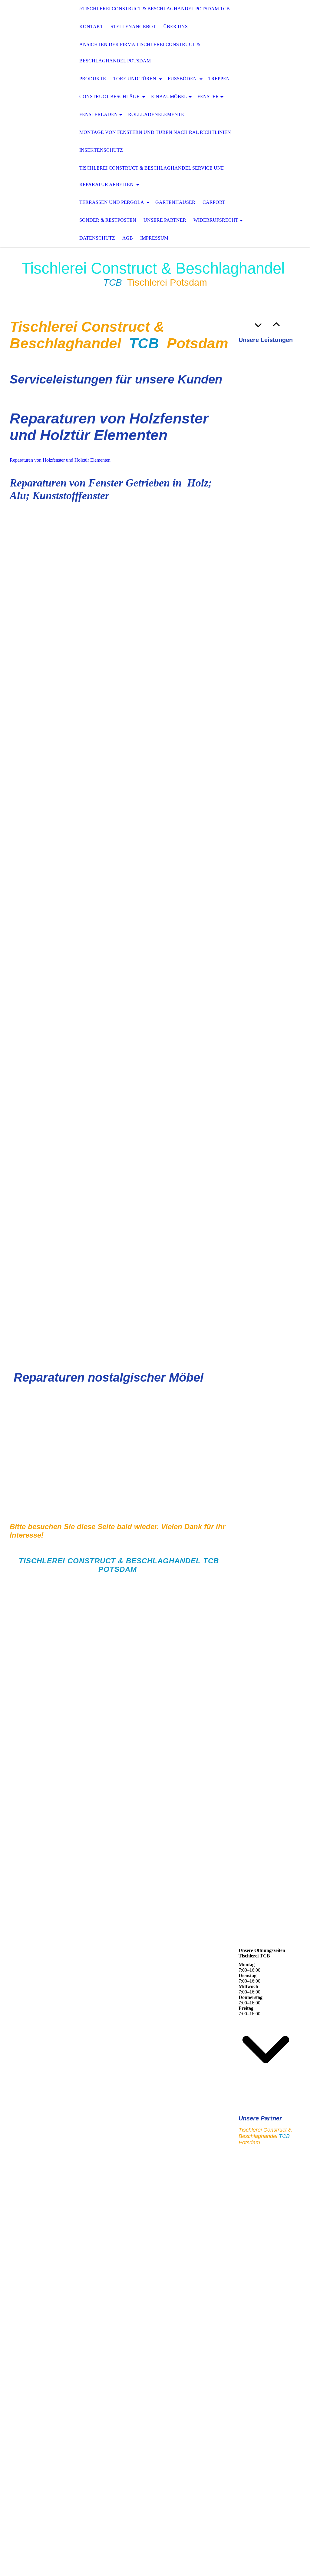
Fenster (208, 96)
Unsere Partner (165, 220)
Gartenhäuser (175, 202)
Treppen (219, 79)
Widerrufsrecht (216, 220)
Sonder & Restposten (108, 220)
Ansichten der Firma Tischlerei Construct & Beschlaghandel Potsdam (140, 53)
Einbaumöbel (169, 96)
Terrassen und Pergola (112, 202)
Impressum (154, 238)
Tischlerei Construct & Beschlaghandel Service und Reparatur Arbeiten (152, 176)
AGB (128, 238)
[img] (30, 124)
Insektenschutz (101, 150)
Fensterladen (99, 114)
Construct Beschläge (110, 96)
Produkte (93, 79)
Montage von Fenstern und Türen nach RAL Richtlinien (155, 132)
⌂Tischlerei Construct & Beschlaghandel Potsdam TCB (155, 9)
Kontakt (91, 27)
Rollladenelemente (156, 114)
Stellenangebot (133, 27)
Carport (214, 202)
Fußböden (183, 79)
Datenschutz (97, 238)
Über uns (175, 27)
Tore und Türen (135, 79)
